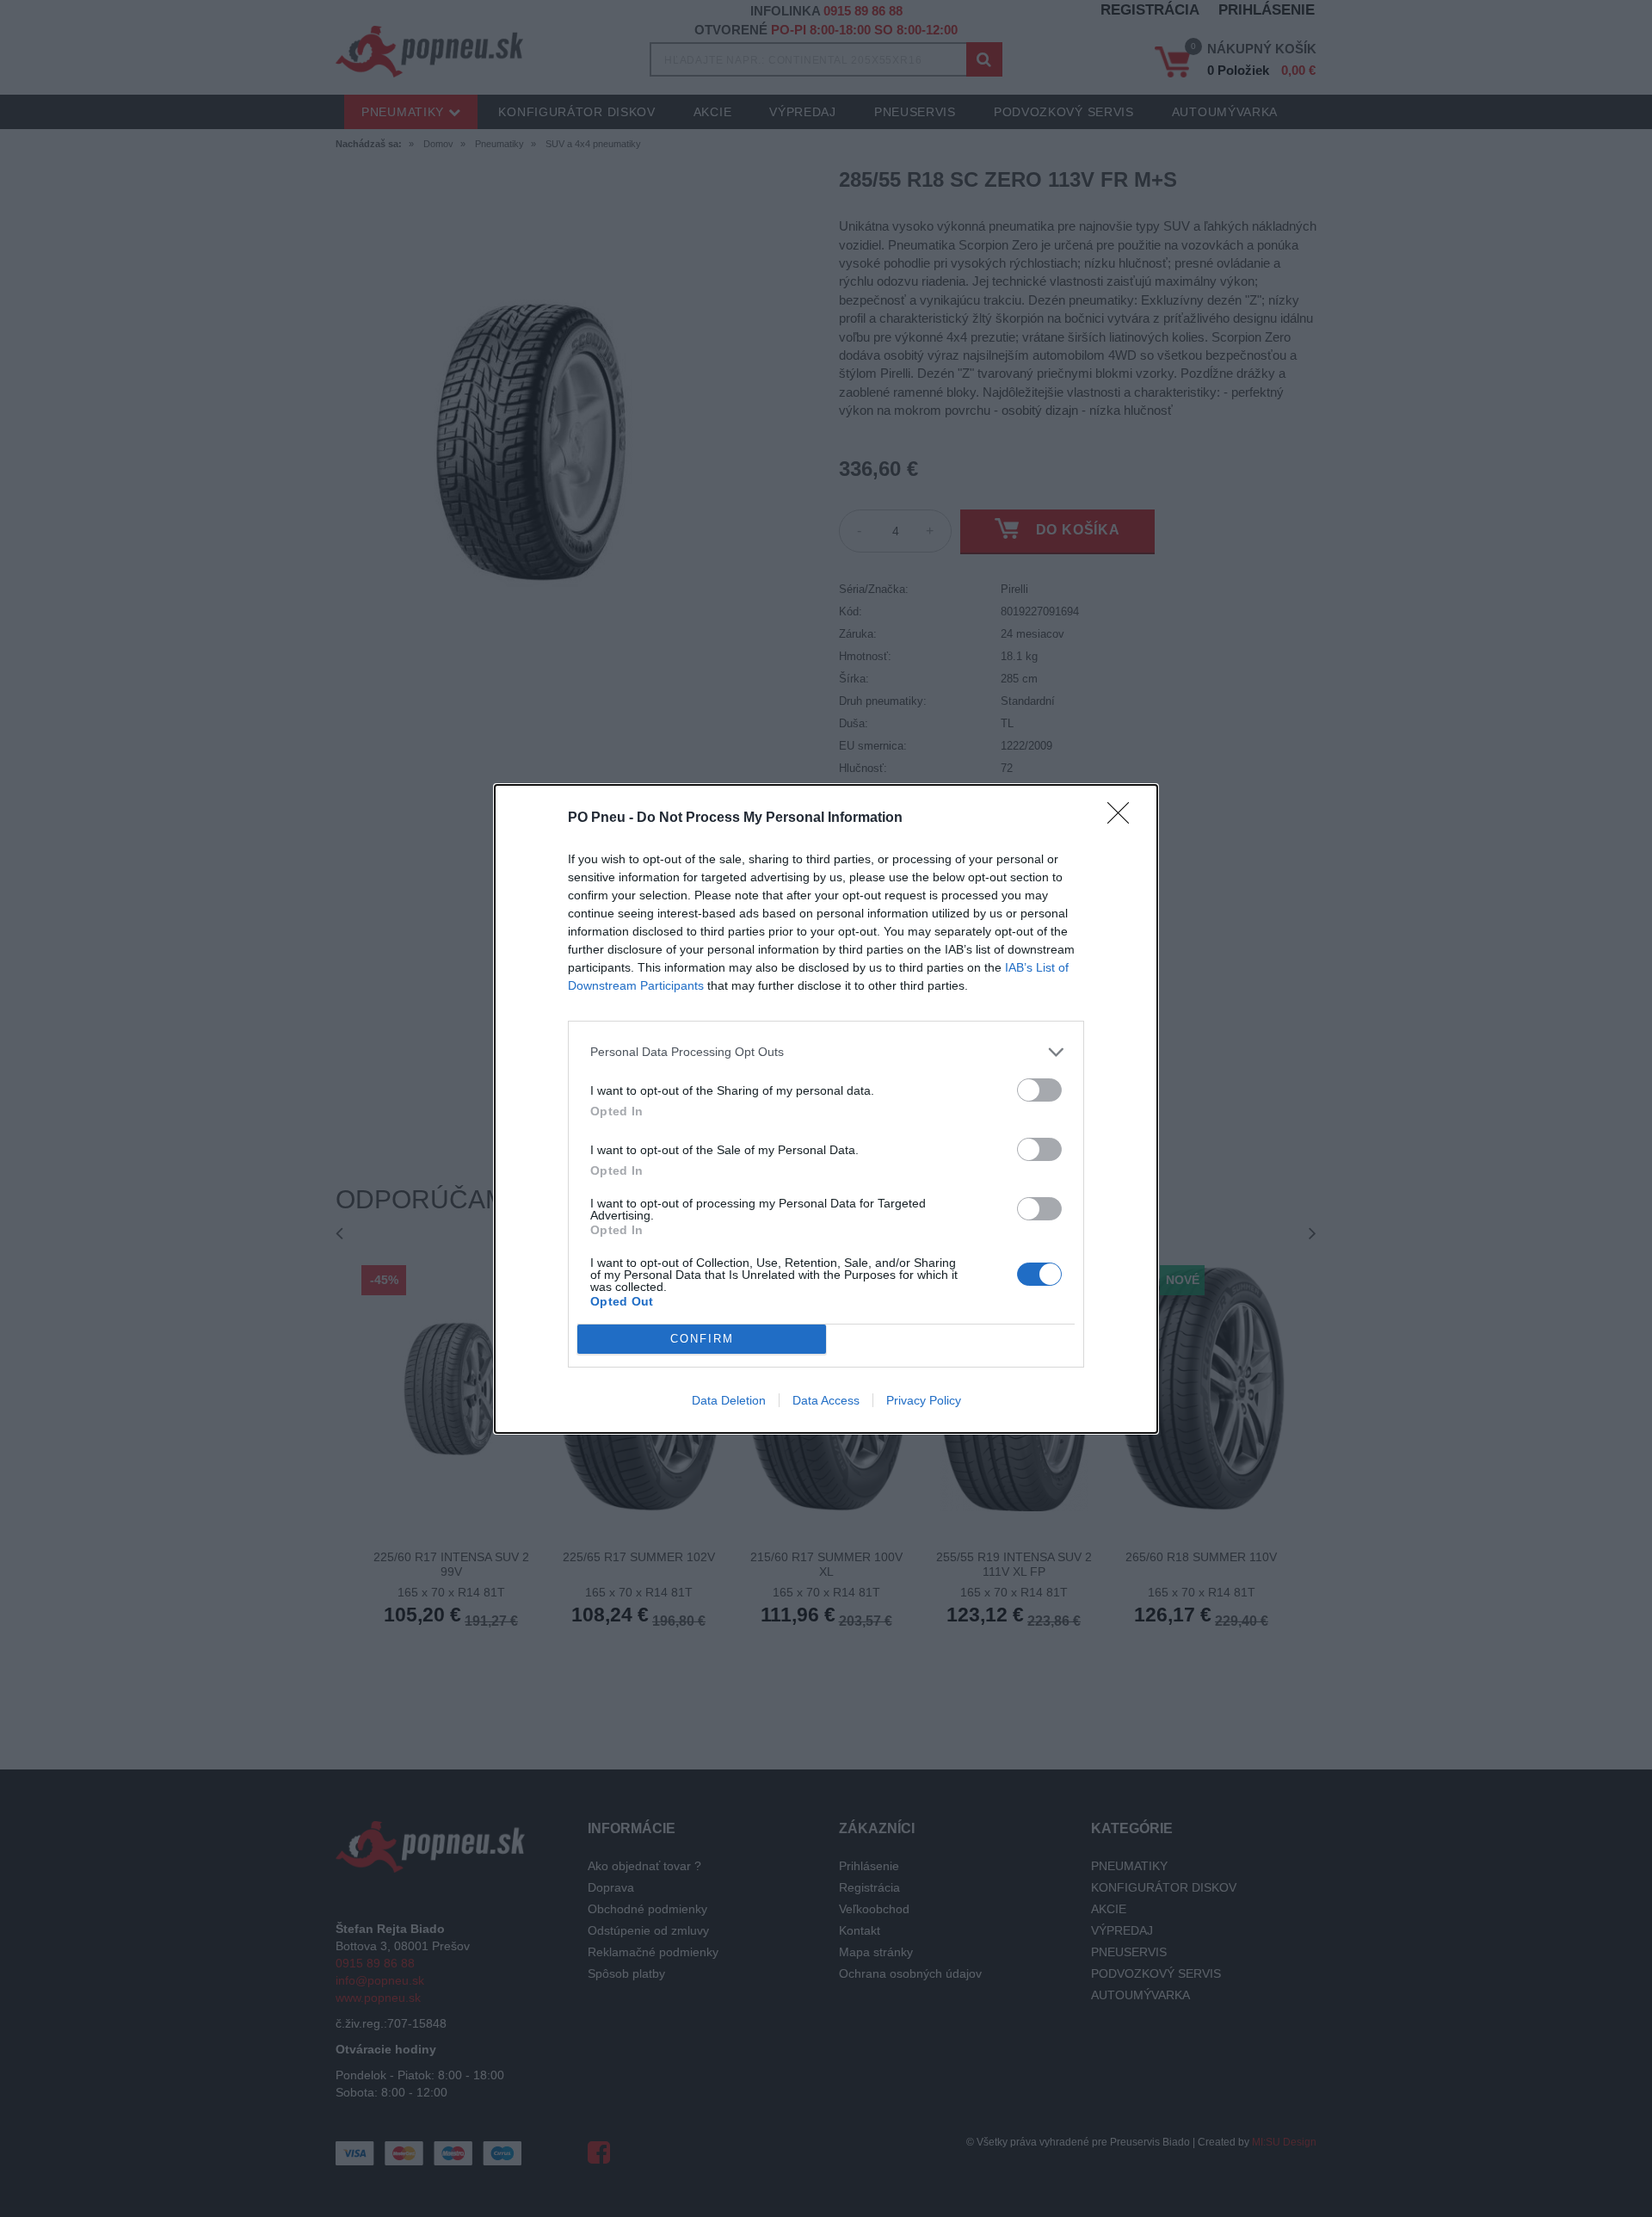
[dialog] (826, 1109)
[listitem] (826, 1052)
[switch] (1039, 1090)
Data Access (826, 1400)
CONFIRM (702, 1339)
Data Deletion (729, 1400)
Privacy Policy (924, 1400)
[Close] (1124, 818)
